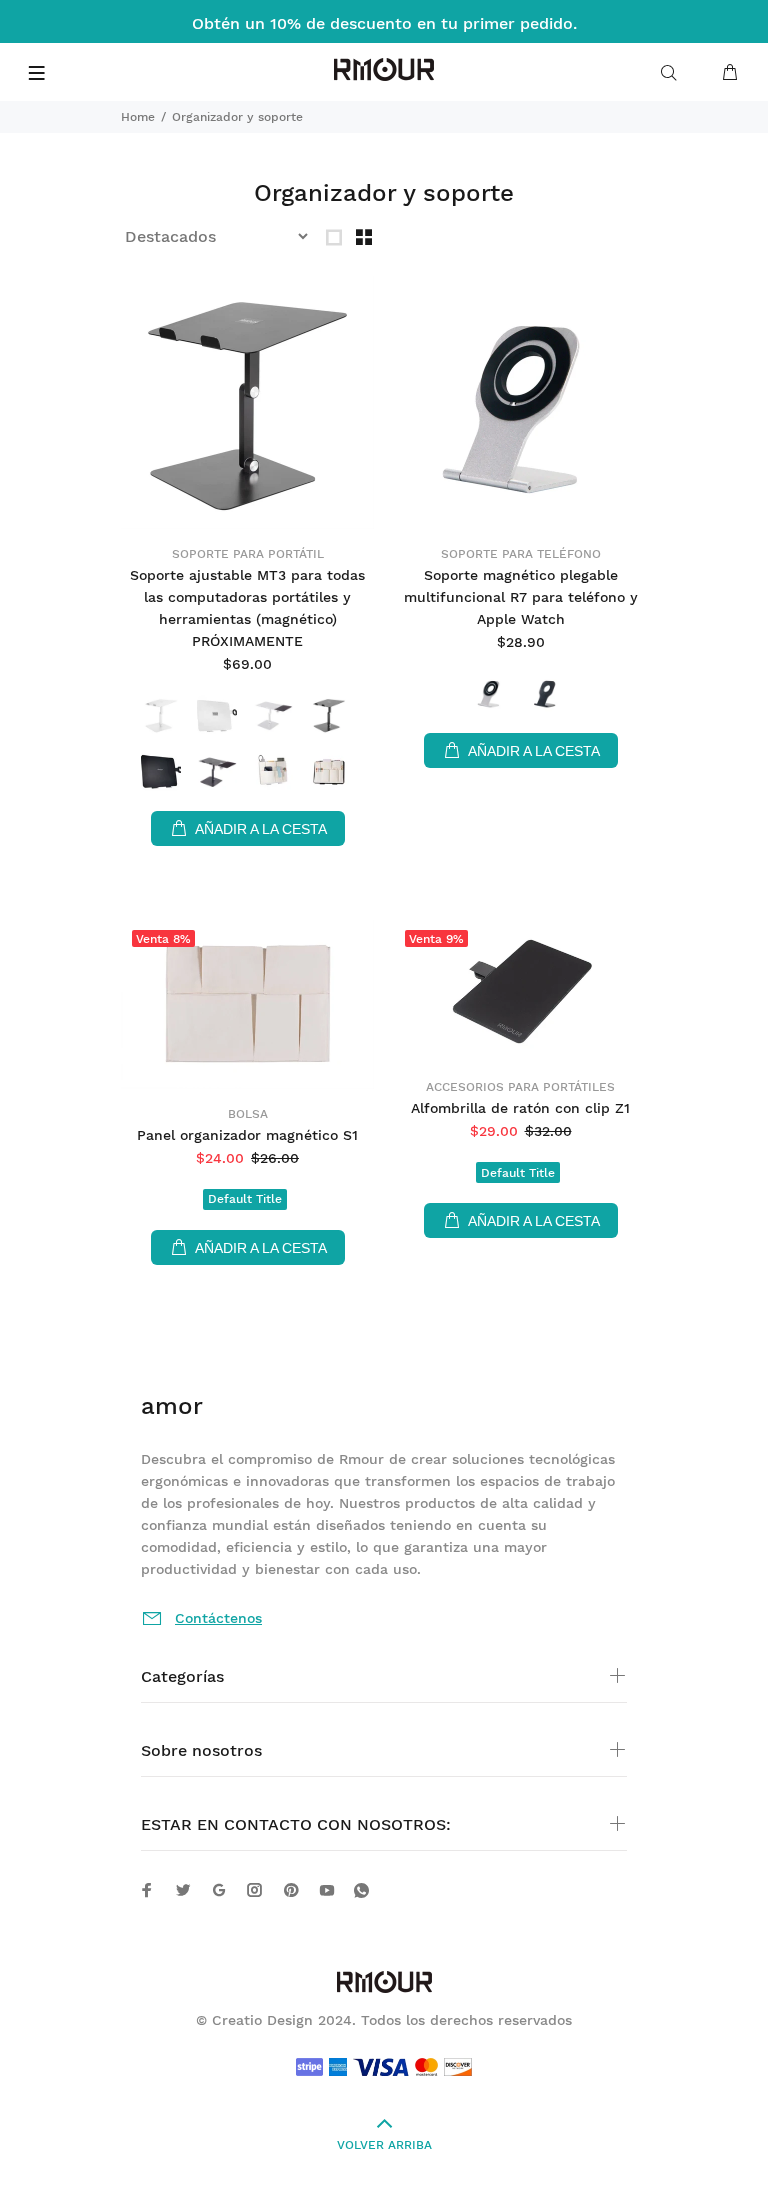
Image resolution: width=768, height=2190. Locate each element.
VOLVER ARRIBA (384, 2145)
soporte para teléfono (521, 554)
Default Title (245, 1199)
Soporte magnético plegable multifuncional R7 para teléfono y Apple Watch (521, 597)
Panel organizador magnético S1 (247, 1135)
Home (138, 117)
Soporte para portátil (248, 554)
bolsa (248, 1114)
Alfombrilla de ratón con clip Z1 (520, 1108)
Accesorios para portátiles (520, 1087)
